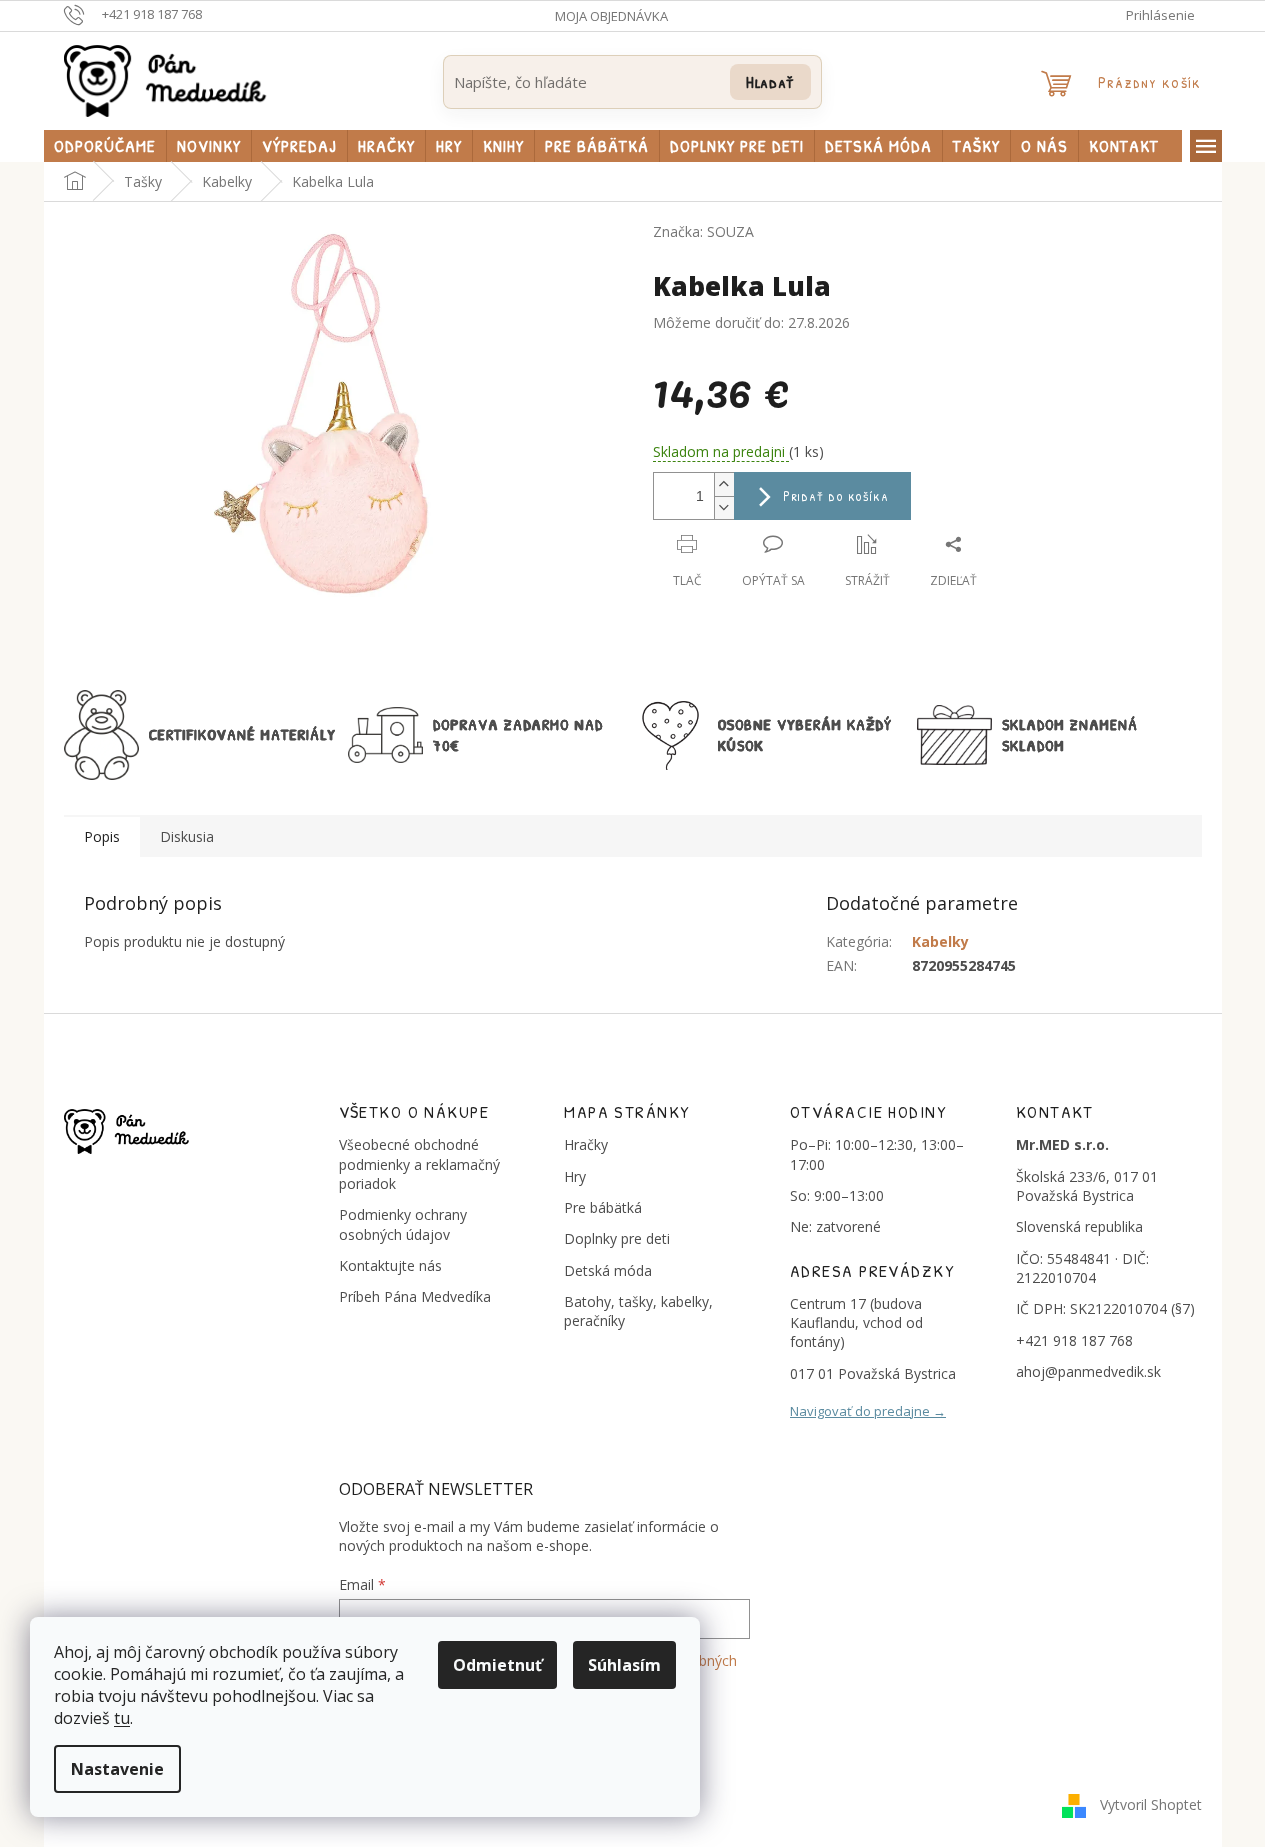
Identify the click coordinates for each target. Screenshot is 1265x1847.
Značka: (703, 231)
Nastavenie (117, 1769)
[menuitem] (105, 146)
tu (122, 1718)
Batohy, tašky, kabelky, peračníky (638, 1311)
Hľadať (770, 81)
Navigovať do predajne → (868, 1411)
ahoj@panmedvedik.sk (1088, 1371)
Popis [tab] (102, 836)
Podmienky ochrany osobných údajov (403, 1224)
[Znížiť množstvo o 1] (724, 507)
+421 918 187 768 (1074, 1340)
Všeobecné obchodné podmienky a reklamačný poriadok (419, 1164)
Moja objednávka (611, 16)
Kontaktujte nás (390, 1265)
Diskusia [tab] (187, 836)
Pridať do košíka (836, 495)
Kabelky (940, 941)
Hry (575, 1176)
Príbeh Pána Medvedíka (415, 1296)
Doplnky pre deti (617, 1238)
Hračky (586, 1144)
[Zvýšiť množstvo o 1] (724, 484)
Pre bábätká (603, 1207)
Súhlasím (624, 1665)
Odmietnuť (497, 1665)
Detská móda (608, 1270)
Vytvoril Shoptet (1151, 1804)
